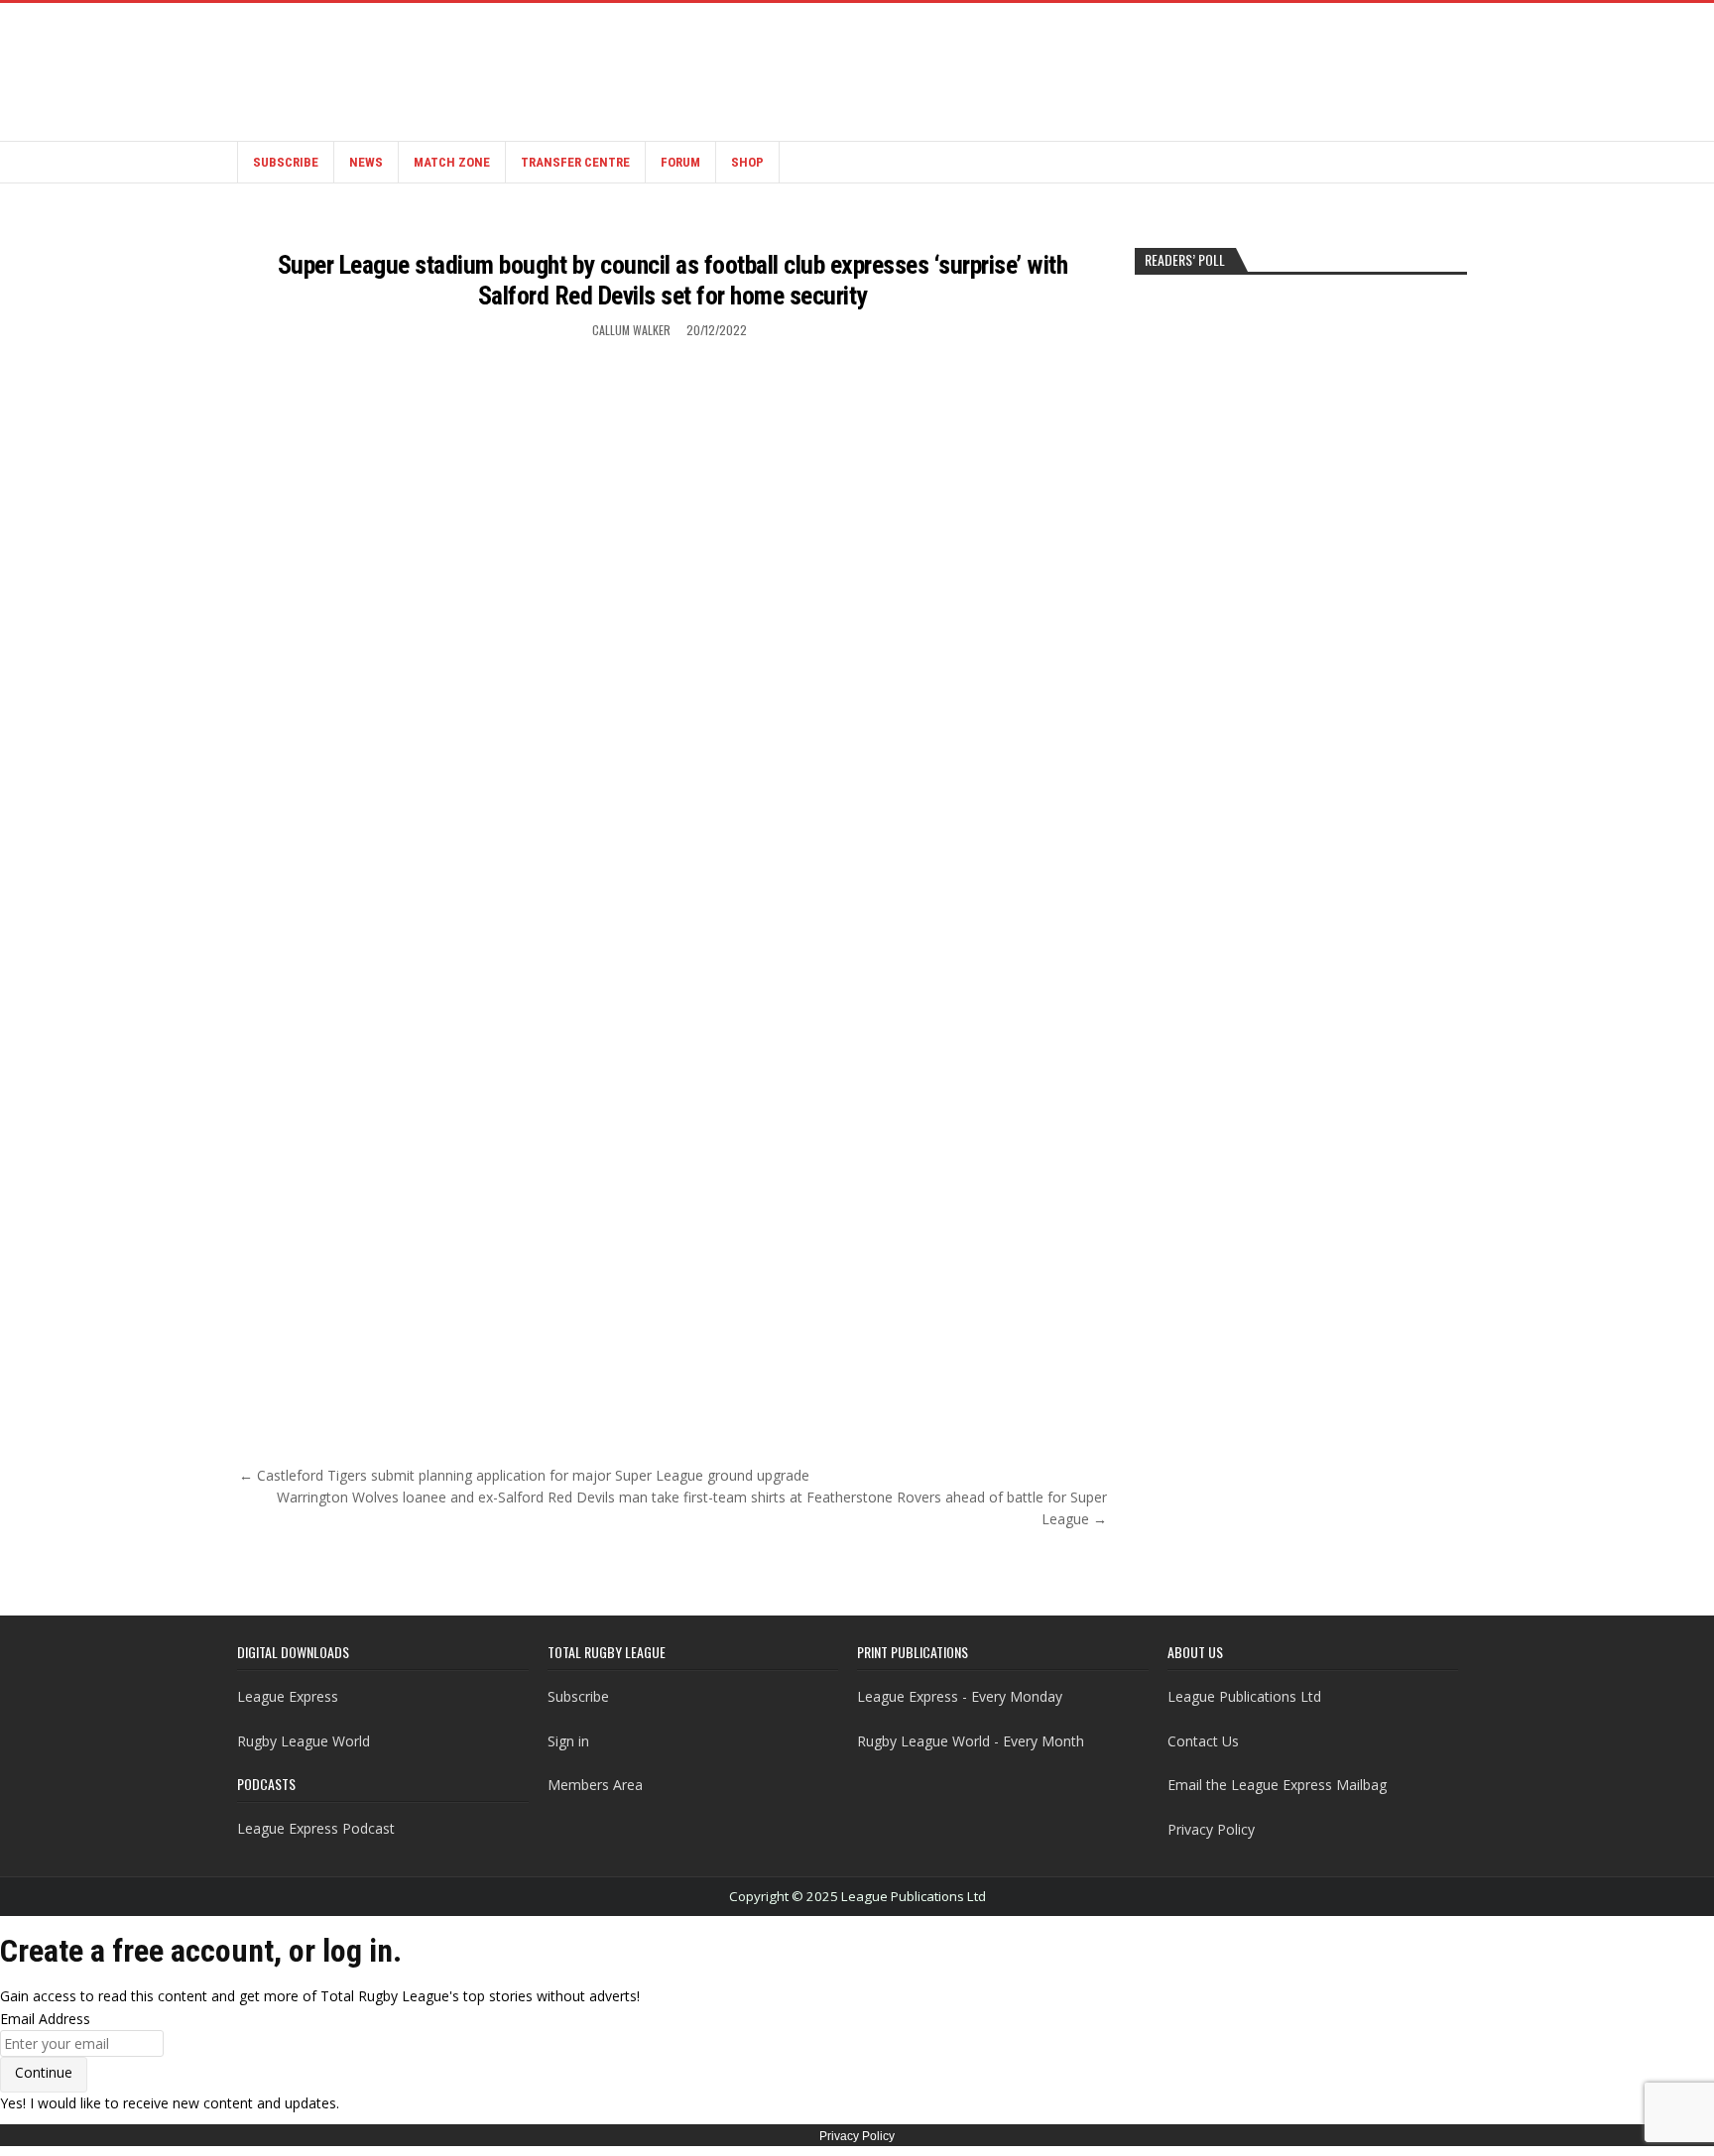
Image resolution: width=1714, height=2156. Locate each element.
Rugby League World (304, 1741)
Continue (44, 2072)
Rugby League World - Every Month (971, 1741)
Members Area (595, 1785)
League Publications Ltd (1244, 1696)
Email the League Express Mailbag (1277, 1785)
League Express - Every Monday (960, 1696)
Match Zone (452, 162)
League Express (288, 1696)
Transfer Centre (575, 162)
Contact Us (1203, 1741)
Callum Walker (631, 330)
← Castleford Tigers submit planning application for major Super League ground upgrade (524, 1475)
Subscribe (286, 162)
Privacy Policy (1211, 1829)
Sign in (568, 1741)
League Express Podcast (316, 1828)
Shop (747, 162)
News (366, 162)
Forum (680, 162)
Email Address (45, 2019)
